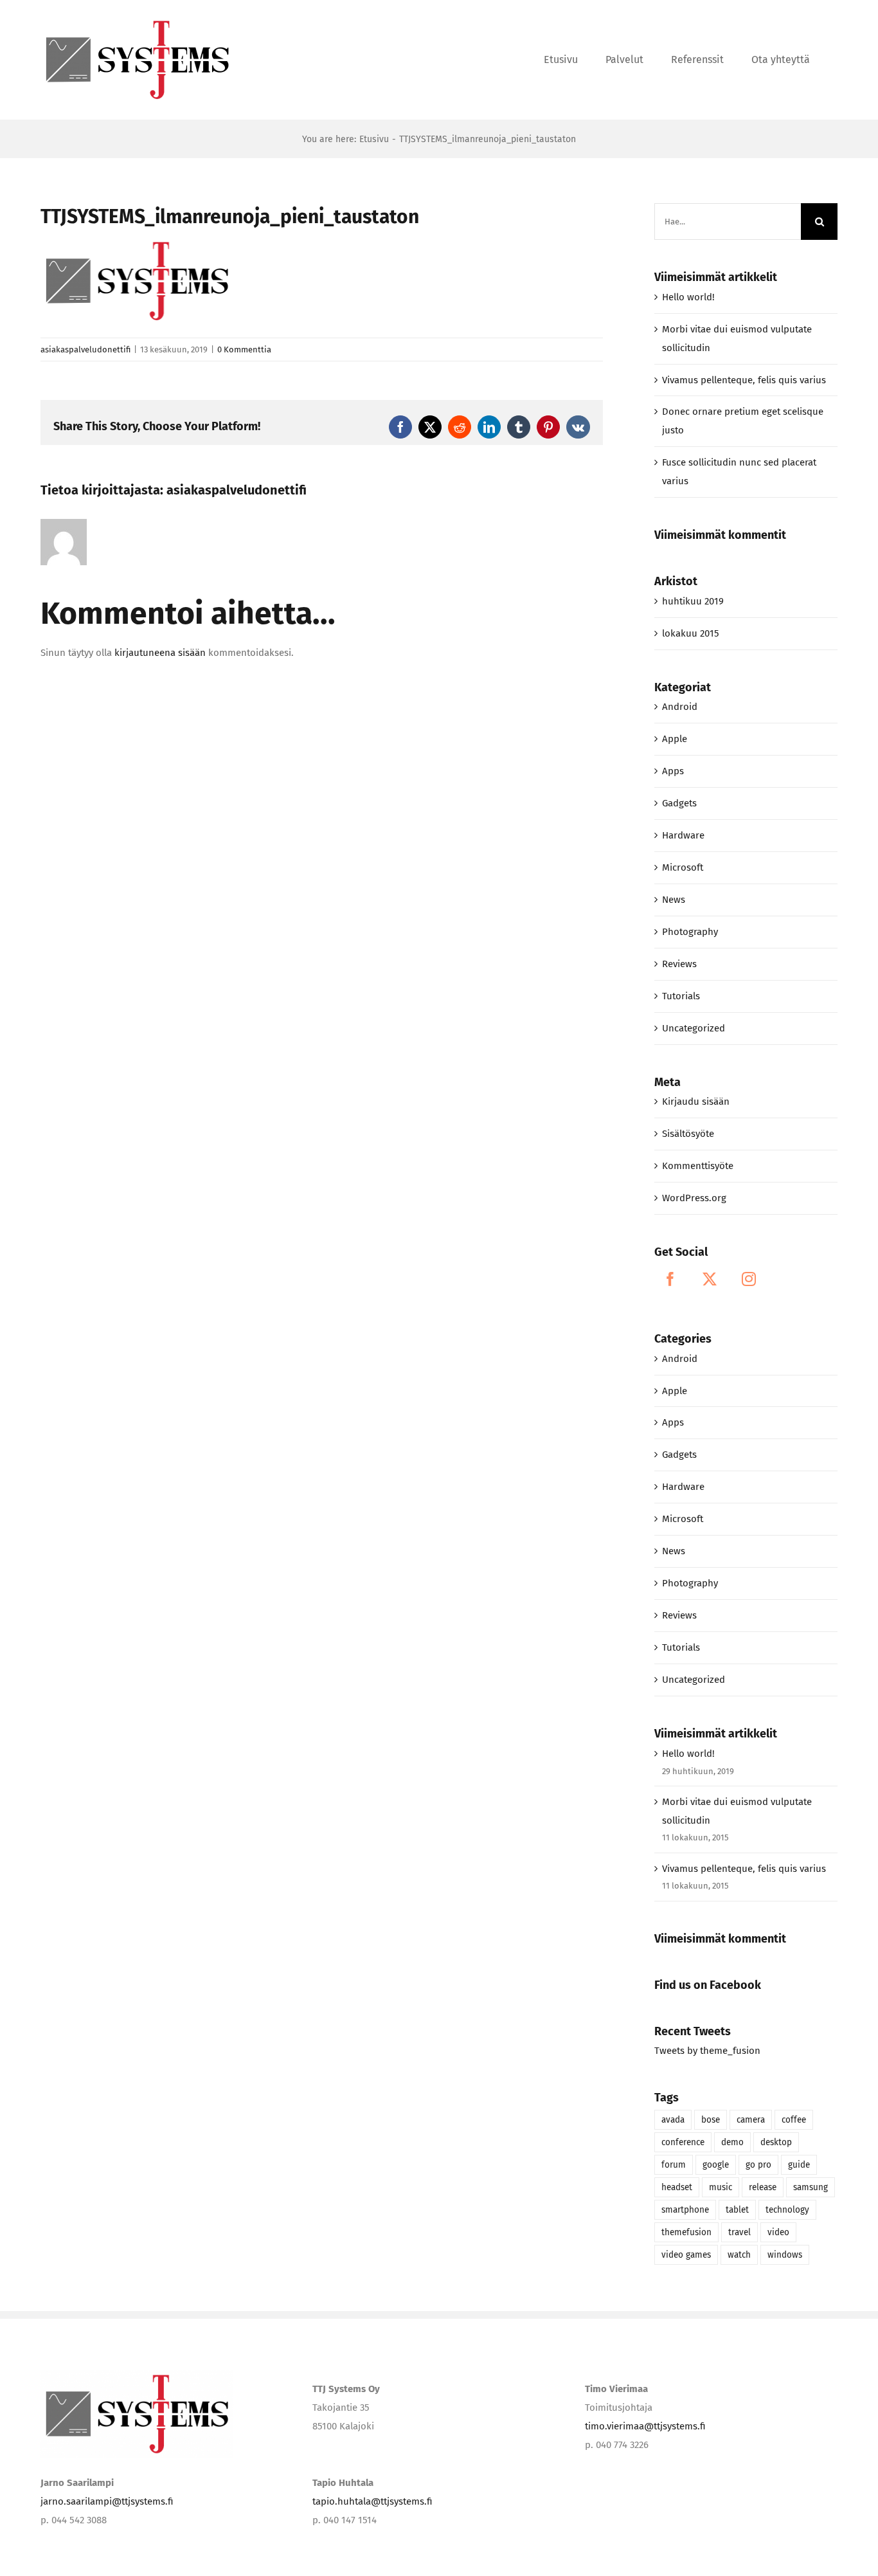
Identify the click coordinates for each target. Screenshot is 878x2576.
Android (680, 707)
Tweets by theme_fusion (707, 2051)
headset (677, 2187)
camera (751, 2120)
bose (711, 2120)
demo (732, 2142)
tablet (737, 2210)
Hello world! (688, 297)
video (778, 2232)
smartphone (685, 2210)
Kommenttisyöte (698, 1166)
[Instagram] (749, 1279)
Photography (690, 932)
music (721, 2187)
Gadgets (679, 803)
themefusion (686, 2232)
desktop (776, 2142)
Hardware (683, 835)
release (763, 2187)
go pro (758, 2165)
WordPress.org (694, 1198)
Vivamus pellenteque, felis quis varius (744, 380)
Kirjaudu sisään (696, 1102)
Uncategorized (694, 1028)
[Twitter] (710, 1279)
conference (683, 2142)
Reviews (679, 964)
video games (686, 2255)
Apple (675, 739)
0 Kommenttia (244, 349)
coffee (794, 2120)
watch (739, 2255)
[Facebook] (670, 1279)
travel (739, 2232)
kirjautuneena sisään (160, 653)
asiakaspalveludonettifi (85, 349)
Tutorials (681, 996)
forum (674, 2165)
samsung (811, 2187)
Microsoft (683, 867)
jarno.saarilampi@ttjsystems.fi (107, 2501)
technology (787, 2210)
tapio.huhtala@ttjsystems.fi (372, 2501)
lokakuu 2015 (691, 633)
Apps (673, 771)
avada (673, 2120)
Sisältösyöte (688, 1134)
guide (799, 2165)
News (674, 900)
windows (785, 2255)
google (716, 2165)
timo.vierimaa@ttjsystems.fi (645, 2426)
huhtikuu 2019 (693, 601)
